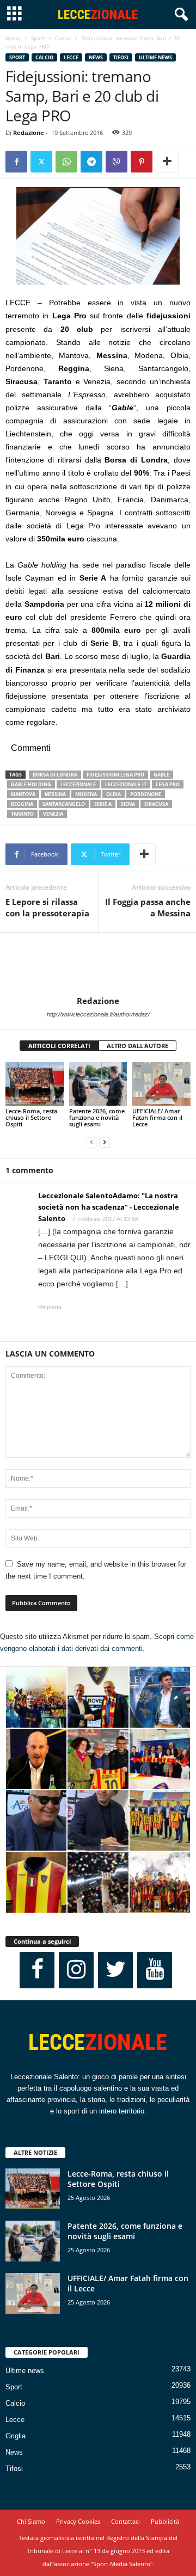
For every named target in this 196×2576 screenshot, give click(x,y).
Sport (38, 38)
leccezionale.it (126, 784)
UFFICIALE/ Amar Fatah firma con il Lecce (157, 1117)
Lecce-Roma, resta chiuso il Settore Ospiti (31, 1117)
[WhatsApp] (66, 162)
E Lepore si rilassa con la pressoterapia (47, 907)
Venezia (53, 814)
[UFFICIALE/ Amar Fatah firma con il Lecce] (161, 1084)
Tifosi (121, 57)
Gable (161, 775)
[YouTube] (155, 1970)
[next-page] (105, 1142)
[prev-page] (91, 1142)
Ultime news (155, 57)
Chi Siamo (31, 2521)
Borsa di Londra (55, 775)
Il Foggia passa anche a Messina (148, 907)
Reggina (22, 804)
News (96, 57)
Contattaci (125, 2521)
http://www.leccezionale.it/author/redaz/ (98, 1014)
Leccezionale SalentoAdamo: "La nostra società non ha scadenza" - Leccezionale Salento (109, 1207)
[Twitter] (41, 162)
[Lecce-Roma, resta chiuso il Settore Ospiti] (35, 1084)
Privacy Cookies (78, 2521)
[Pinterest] (142, 162)
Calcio (63, 38)
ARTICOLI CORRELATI (59, 1046)
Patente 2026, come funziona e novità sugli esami (97, 1117)
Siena (128, 804)
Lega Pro (168, 784)
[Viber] (117, 162)
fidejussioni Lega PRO (115, 775)
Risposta (50, 1307)
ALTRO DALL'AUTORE (137, 1046)
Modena (86, 794)
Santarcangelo (64, 804)
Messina (55, 794)
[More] (167, 162)
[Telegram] (91, 162)
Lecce (71, 57)
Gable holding (31, 784)
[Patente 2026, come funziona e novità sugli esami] (98, 1084)
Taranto (22, 814)
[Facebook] (16, 162)
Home (13, 38)
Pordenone (146, 794)
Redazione (29, 133)
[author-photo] (98, 964)
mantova (23, 794)
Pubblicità (165, 2521)
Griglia (16, 2436)
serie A (103, 804)
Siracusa (156, 804)
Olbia (114, 794)
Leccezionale (78, 784)
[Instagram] (76, 1970)
